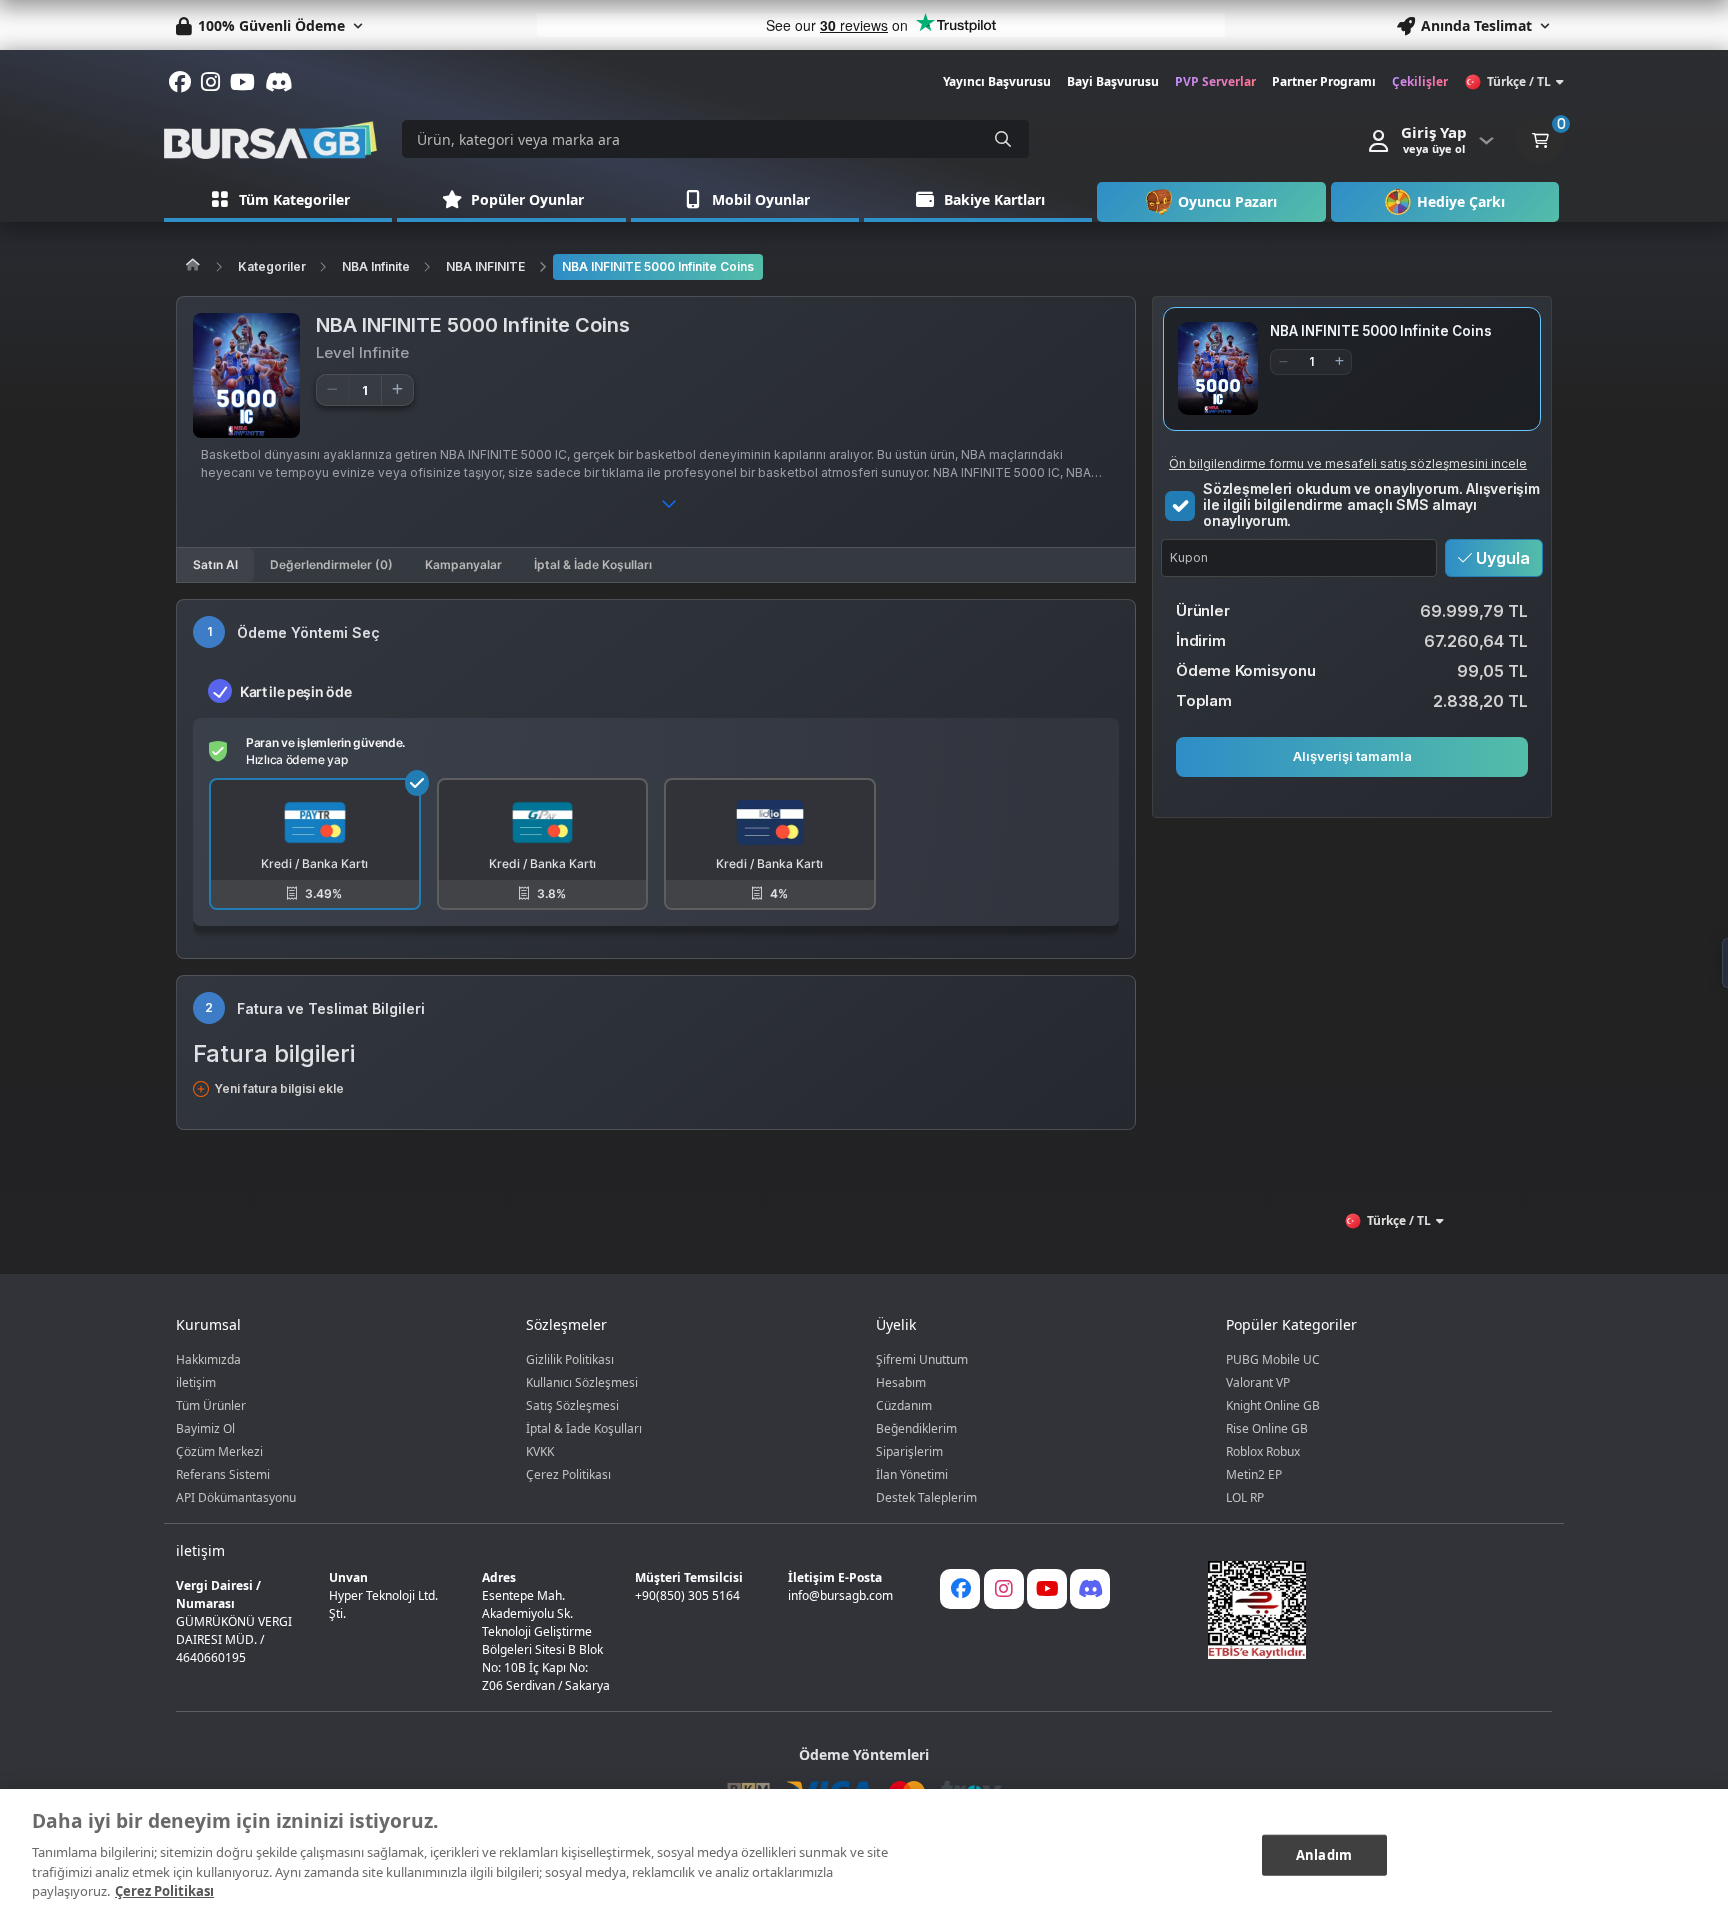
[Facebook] (960, 1589)
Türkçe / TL (1519, 81)
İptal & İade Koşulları (584, 1428)
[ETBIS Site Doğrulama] (1368, 1610)
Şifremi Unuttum (922, 1359)
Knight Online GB (1273, 1405)
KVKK (540, 1451)
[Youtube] (1047, 1589)
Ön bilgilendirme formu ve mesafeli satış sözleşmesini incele (1348, 462)
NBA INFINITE (485, 266)
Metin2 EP (1254, 1474)
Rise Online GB (1267, 1428)
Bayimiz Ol (205, 1428)
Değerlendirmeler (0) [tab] (331, 564)
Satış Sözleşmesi (572, 1405)
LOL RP (1245, 1497)
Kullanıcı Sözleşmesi (582, 1382)
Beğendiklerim (916, 1428)
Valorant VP (1258, 1382)
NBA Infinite (376, 266)
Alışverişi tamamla (1352, 756)
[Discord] (1090, 1589)
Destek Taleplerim (926, 1497)
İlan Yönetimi (912, 1474)
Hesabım (901, 1382)
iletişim (196, 1382)
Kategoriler (272, 266)
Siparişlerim (909, 1451)
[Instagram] (1004, 1589)
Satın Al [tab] (215, 564)
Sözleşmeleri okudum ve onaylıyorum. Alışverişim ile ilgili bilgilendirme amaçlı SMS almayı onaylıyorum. (1371, 504)
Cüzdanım (904, 1405)
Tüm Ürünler (211, 1405)
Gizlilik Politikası (570, 1359)
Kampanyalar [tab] (463, 564)
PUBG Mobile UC (1273, 1359)
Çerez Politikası (568, 1474)
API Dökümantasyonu (236, 1497)
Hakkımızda (208, 1359)
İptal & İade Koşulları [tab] (593, 564)
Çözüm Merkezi (219, 1451)
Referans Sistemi (223, 1474)
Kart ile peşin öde (295, 691)
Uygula (1501, 557)
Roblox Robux (1263, 1451)
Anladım (1324, 1854)
